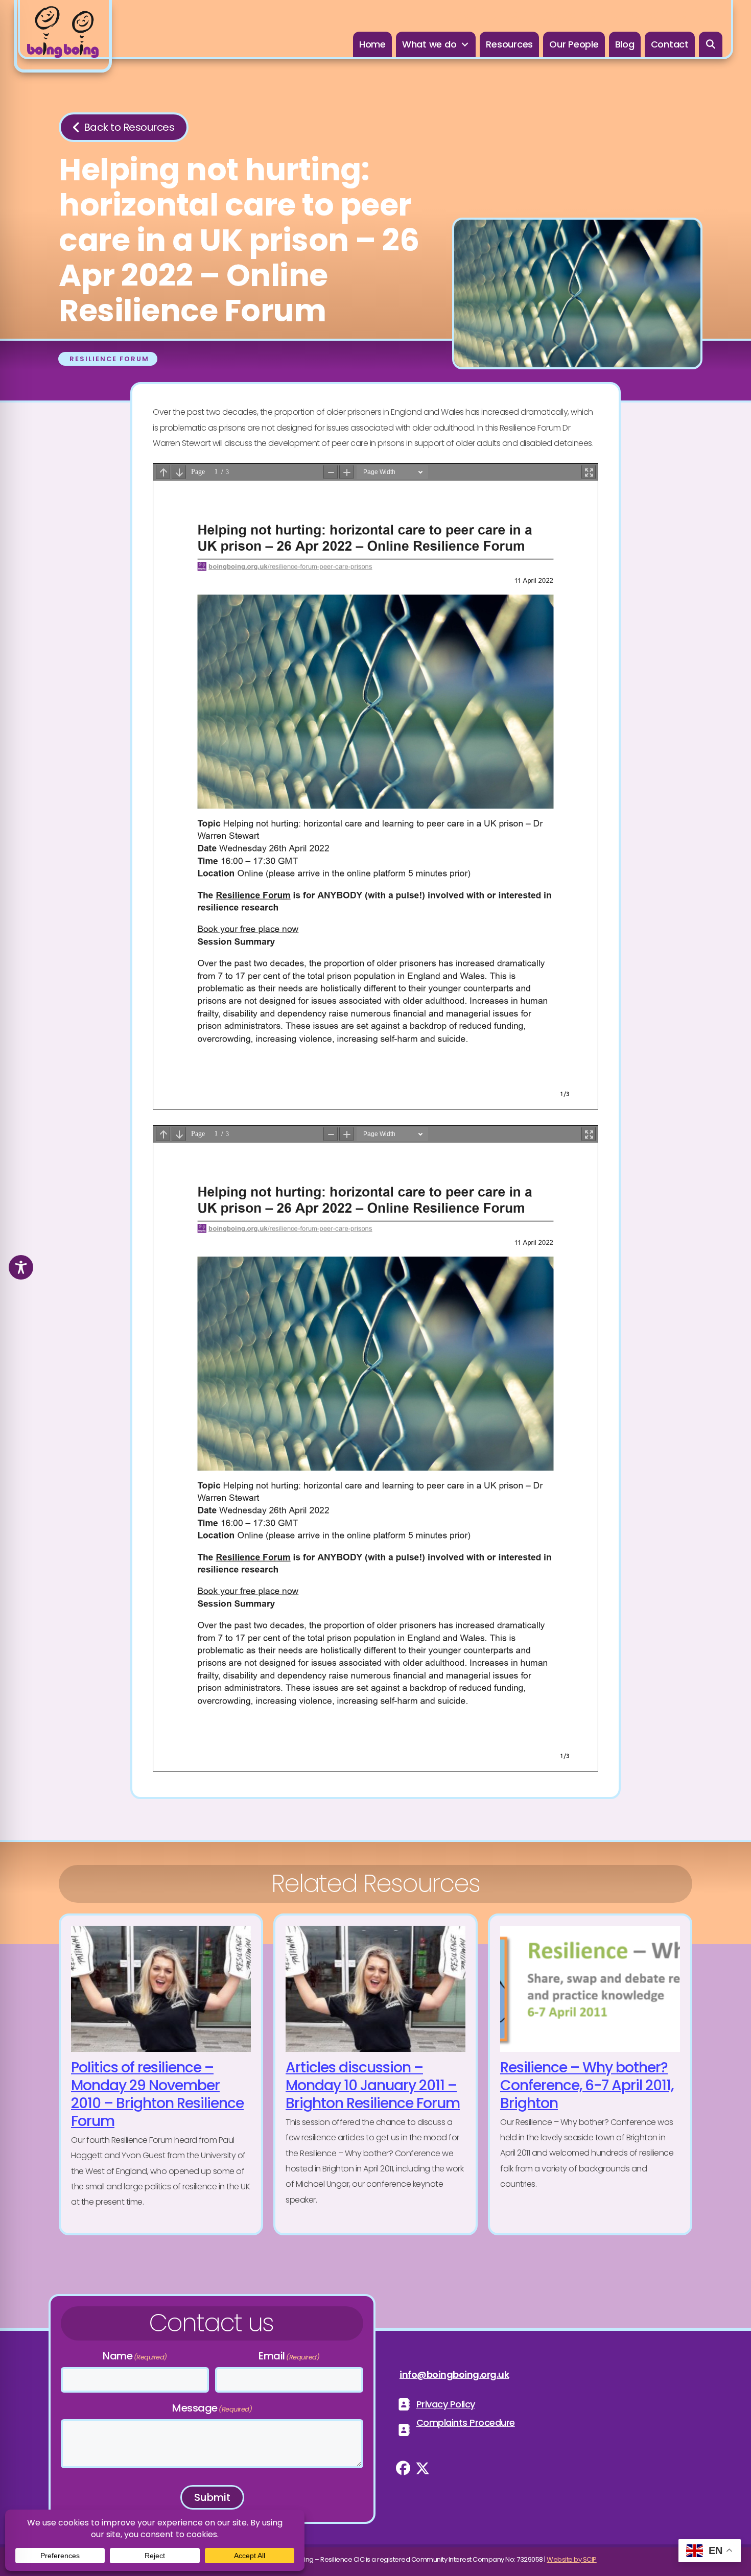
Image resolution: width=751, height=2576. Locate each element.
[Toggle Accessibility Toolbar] (21, 1267)
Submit (212, 2497)
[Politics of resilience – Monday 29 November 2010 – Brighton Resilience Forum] (161, 2074)
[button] (711, 44)
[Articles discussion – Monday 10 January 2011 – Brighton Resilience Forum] (375, 2074)
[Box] (63, 36)
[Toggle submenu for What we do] (465, 45)
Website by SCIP (572, 2559)
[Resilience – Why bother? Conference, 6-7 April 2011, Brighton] (590, 2074)
